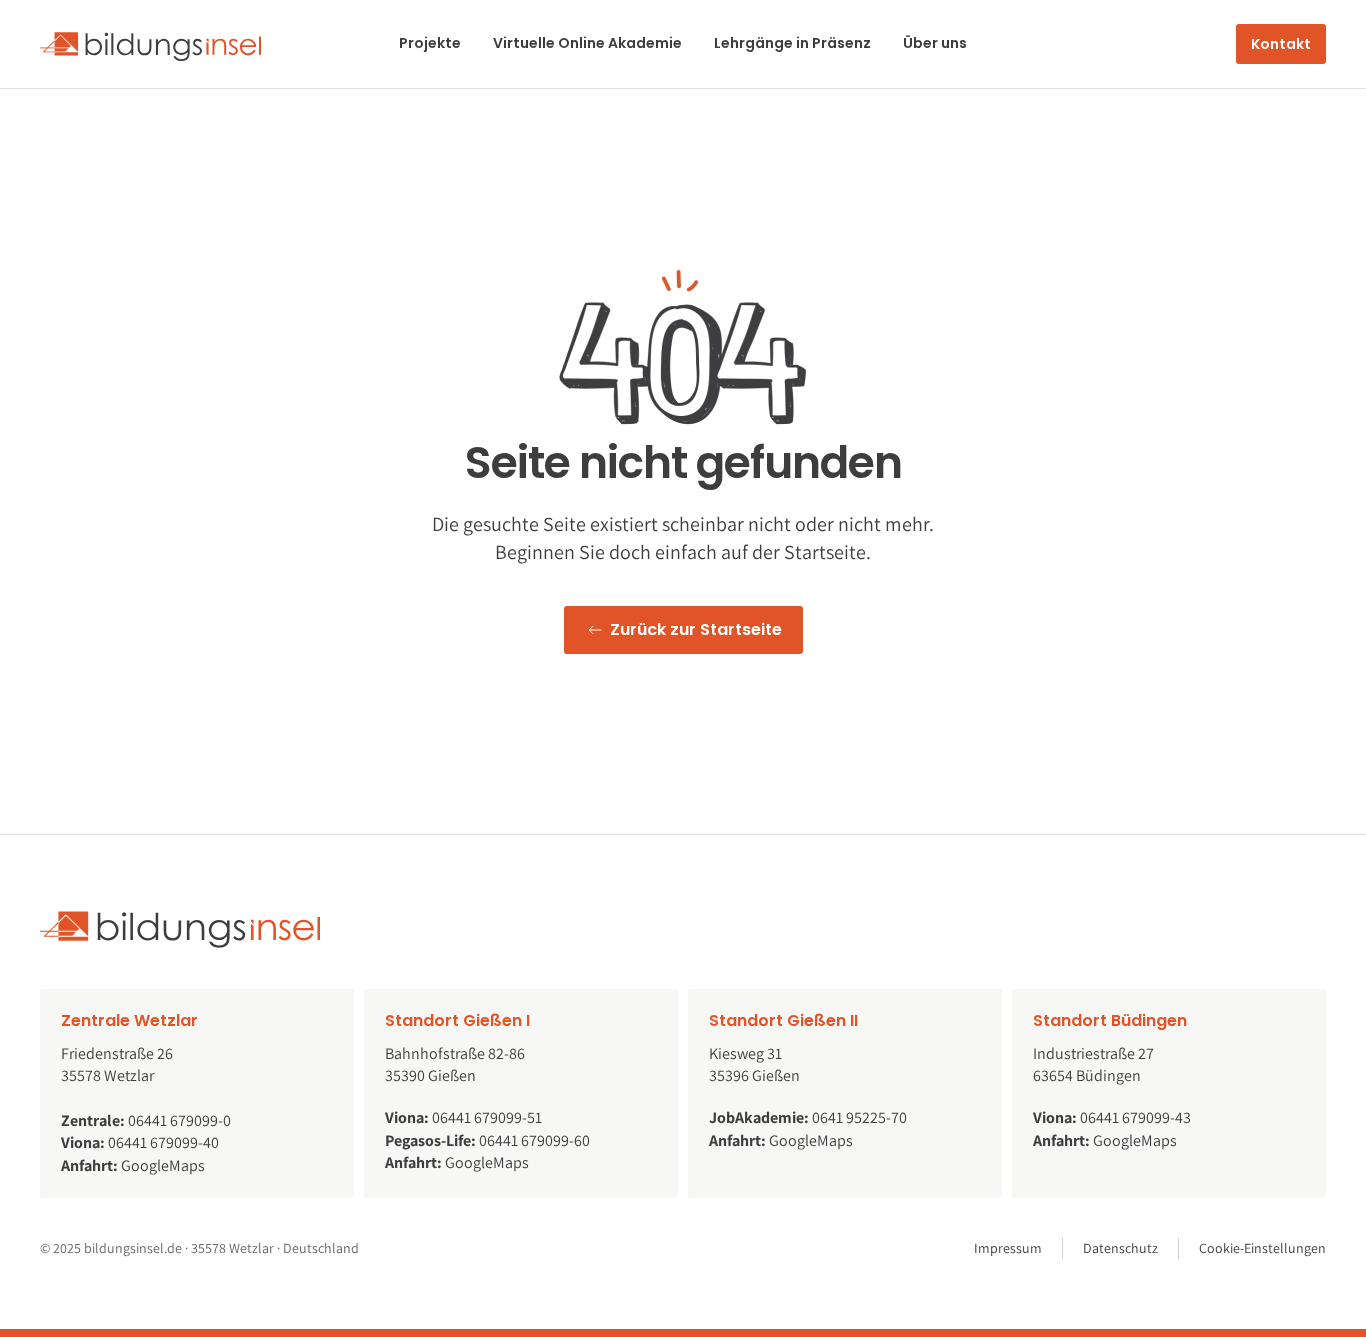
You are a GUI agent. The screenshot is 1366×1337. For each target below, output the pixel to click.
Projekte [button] (430, 43)
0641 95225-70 (859, 1117)
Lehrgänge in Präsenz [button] (792, 43)
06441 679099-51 (487, 1117)
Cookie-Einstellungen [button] (1262, 1248)
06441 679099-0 (179, 1120)
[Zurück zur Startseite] (150, 44)
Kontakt (1281, 44)
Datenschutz (1120, 1248)
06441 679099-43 (1135, 1117)
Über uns (935, 43)
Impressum (1008, 1248)
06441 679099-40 (163, 1142)
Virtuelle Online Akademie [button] (587, 43)
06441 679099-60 (534, 1140)
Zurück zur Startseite (696, 629)
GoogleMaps (163, 1165)
